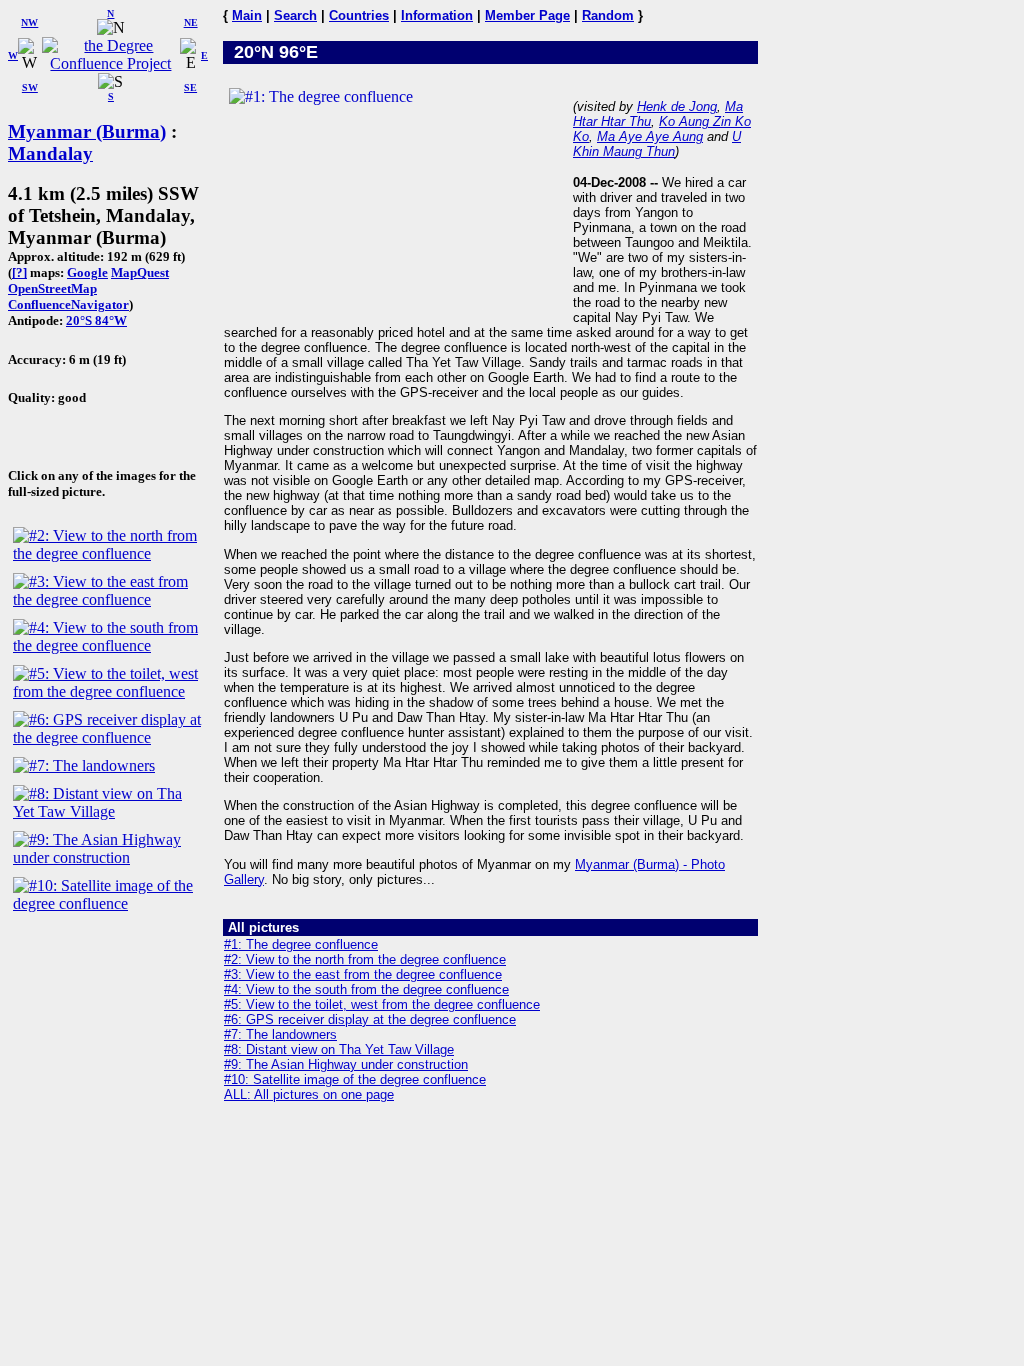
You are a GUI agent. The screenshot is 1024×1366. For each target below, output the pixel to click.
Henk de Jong (677, 106)
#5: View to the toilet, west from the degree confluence (382, 1004)
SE (190, 87)
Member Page (527, 15)
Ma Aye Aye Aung (650, 136)
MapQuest (140, 272)
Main (247, 15)
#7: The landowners (280, 1034)
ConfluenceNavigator (68, 304)
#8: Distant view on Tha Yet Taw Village (339, 1049)
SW (30, 87)
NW (29, 22)
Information (437, 15)
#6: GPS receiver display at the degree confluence (370, 1019)
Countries (359, 15)
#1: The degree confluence (301, 944)
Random (608, 15)
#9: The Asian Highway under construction (346, 1064)
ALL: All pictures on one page (309, 1094)
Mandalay (50, 153)
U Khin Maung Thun (657, 144)
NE (191, 22)
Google (87, 272)
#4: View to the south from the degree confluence (366, 989)
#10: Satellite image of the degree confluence (355, 1079)
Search (295, 15)
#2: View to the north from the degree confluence (365, 959)
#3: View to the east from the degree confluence (363, 974)
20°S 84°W (96, 320)
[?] (19, 272)
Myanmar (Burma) (87, 131)
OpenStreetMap (52, 288)
